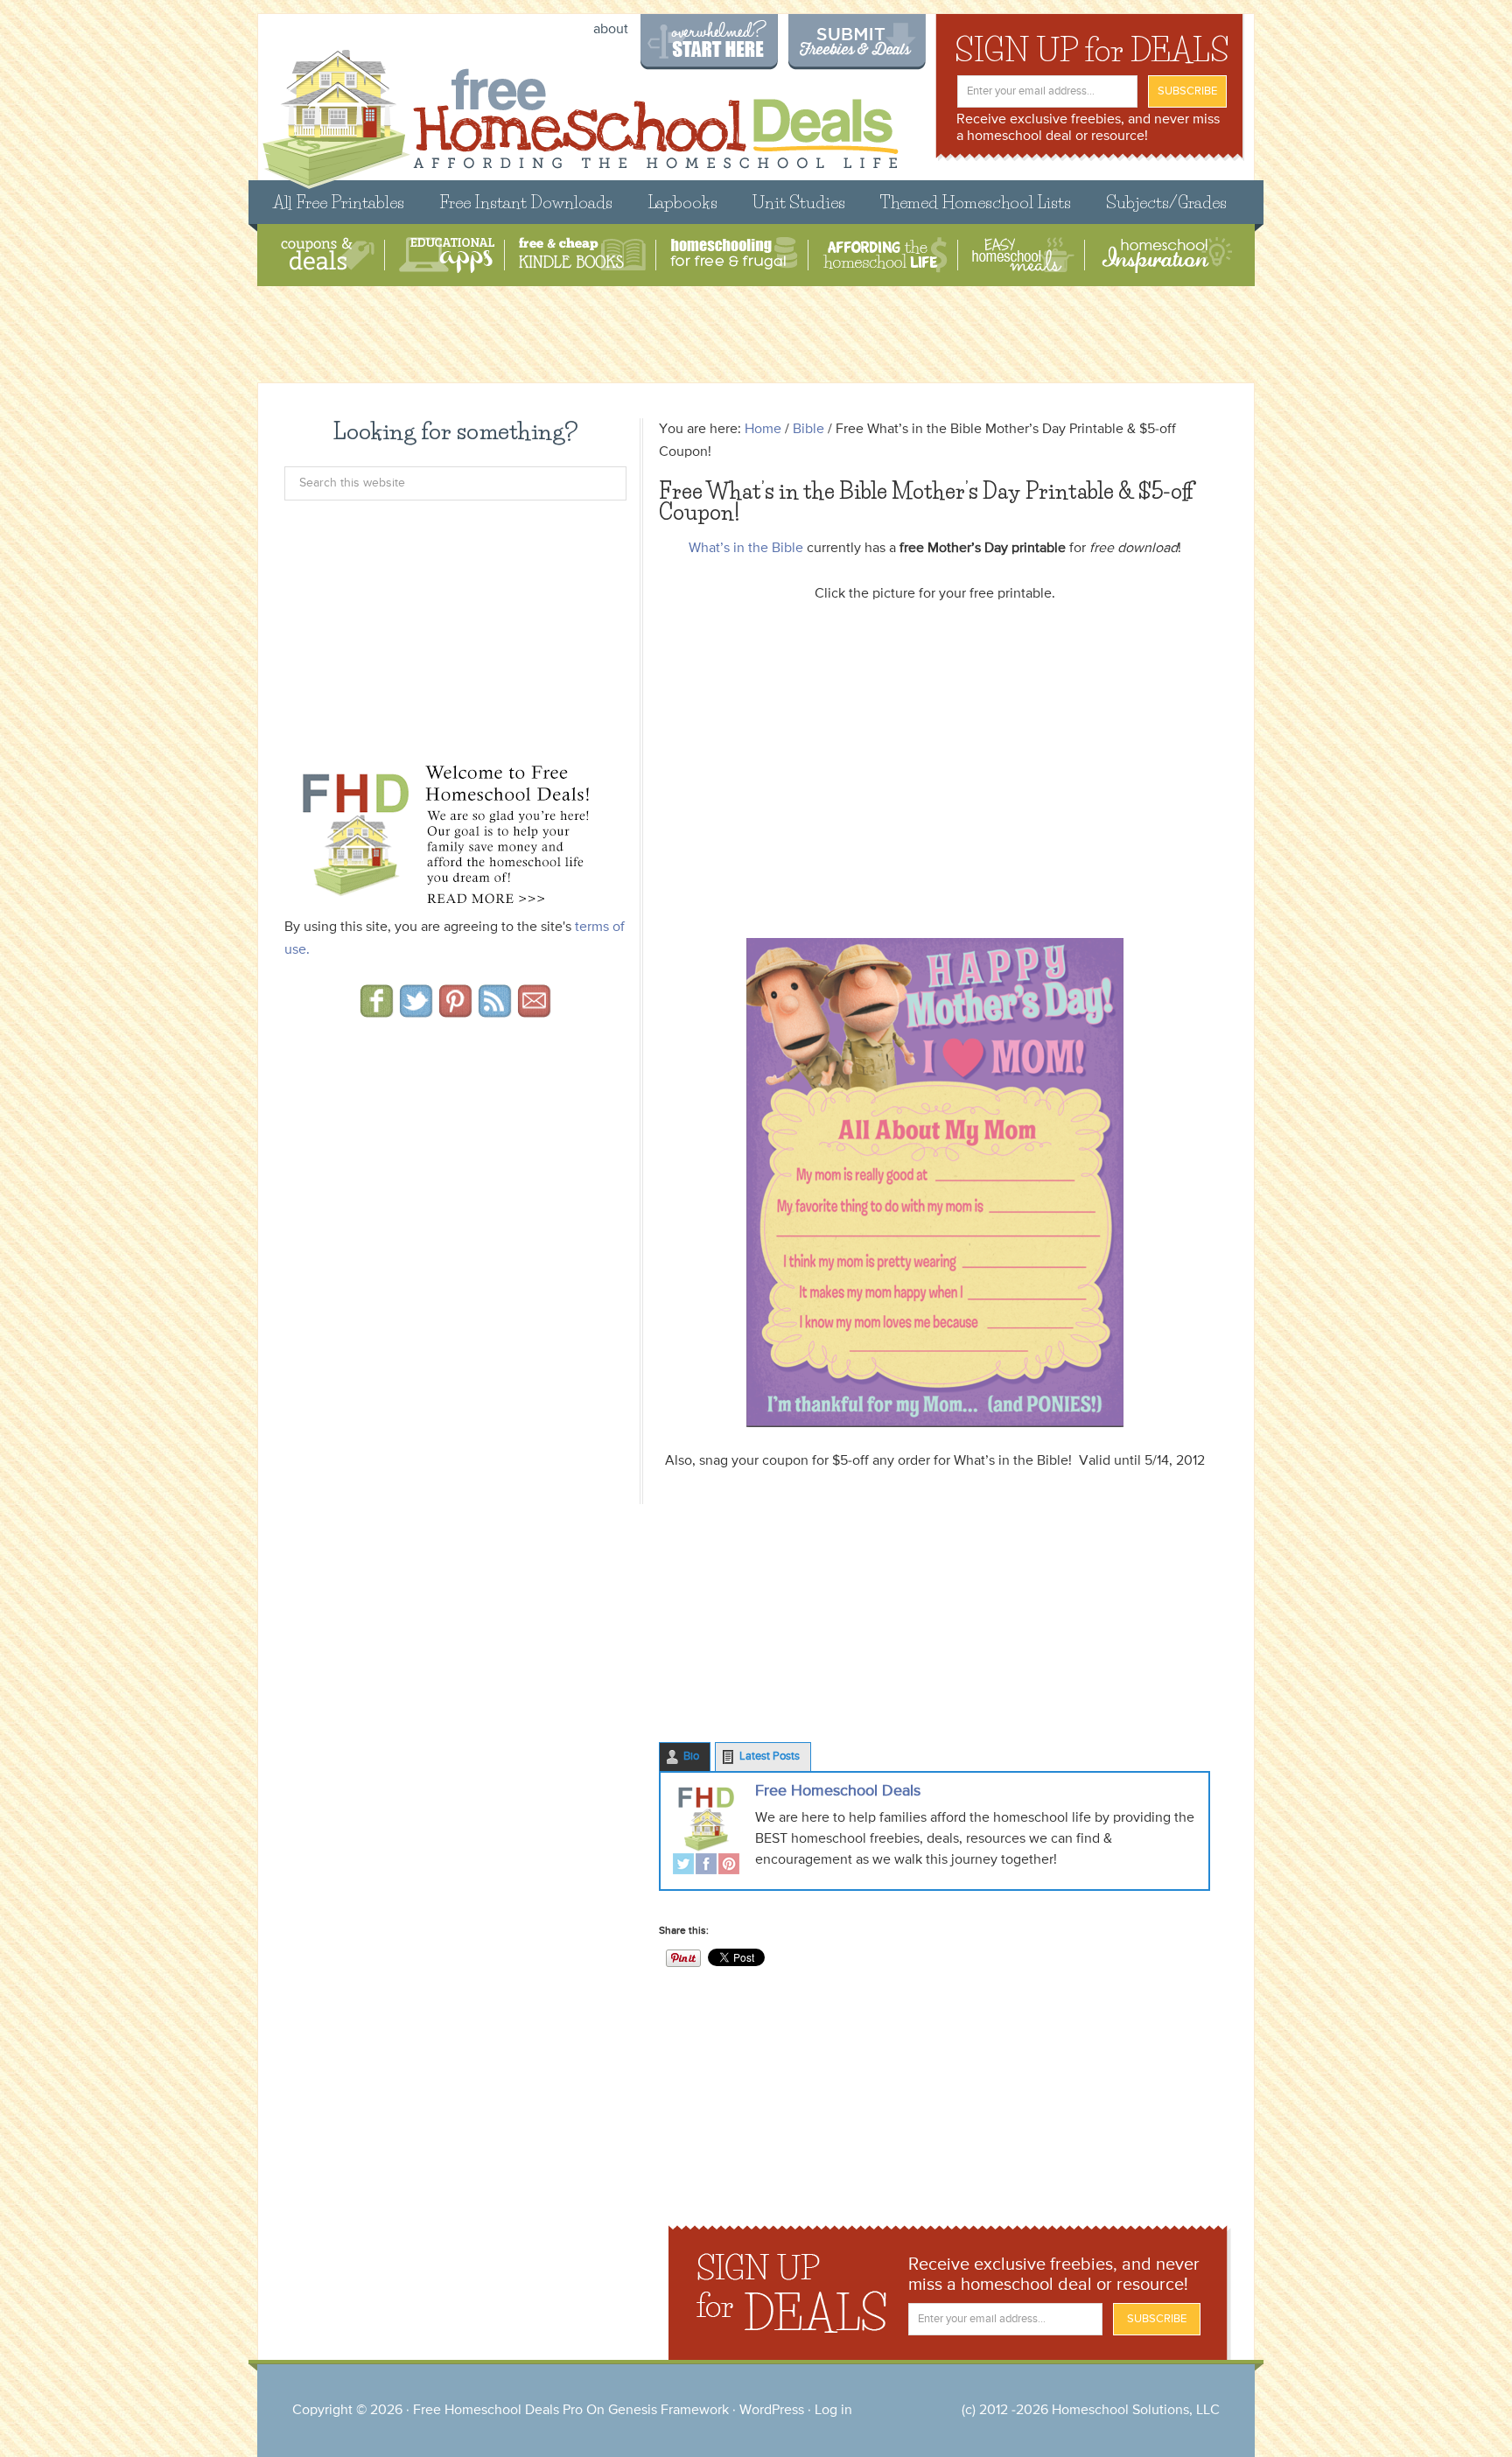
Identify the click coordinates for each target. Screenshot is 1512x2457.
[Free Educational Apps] (447, 255)
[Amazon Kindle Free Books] (582, 255)
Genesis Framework (668, 2411)
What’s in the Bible (746, 549)
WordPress (772, 2411)
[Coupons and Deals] (328, 255)
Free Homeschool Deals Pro (498, 2411)
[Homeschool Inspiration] (1165, 255)
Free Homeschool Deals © (580, 111)
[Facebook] (706, 1866)
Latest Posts (770, 1757)
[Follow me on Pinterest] (455, 1011)
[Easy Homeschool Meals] (1023, 255)
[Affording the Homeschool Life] (885, 255)
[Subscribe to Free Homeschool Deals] (495, 1011)
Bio (691, 1757)
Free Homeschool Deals (838, 1791)
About (611, 30)
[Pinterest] (729, 1866)
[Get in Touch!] (534, 1011)
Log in (833, 2411)
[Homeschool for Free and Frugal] (734, 255)
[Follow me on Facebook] (377, 1011)
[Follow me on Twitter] (416, 1011)
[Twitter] (683, 1866)
